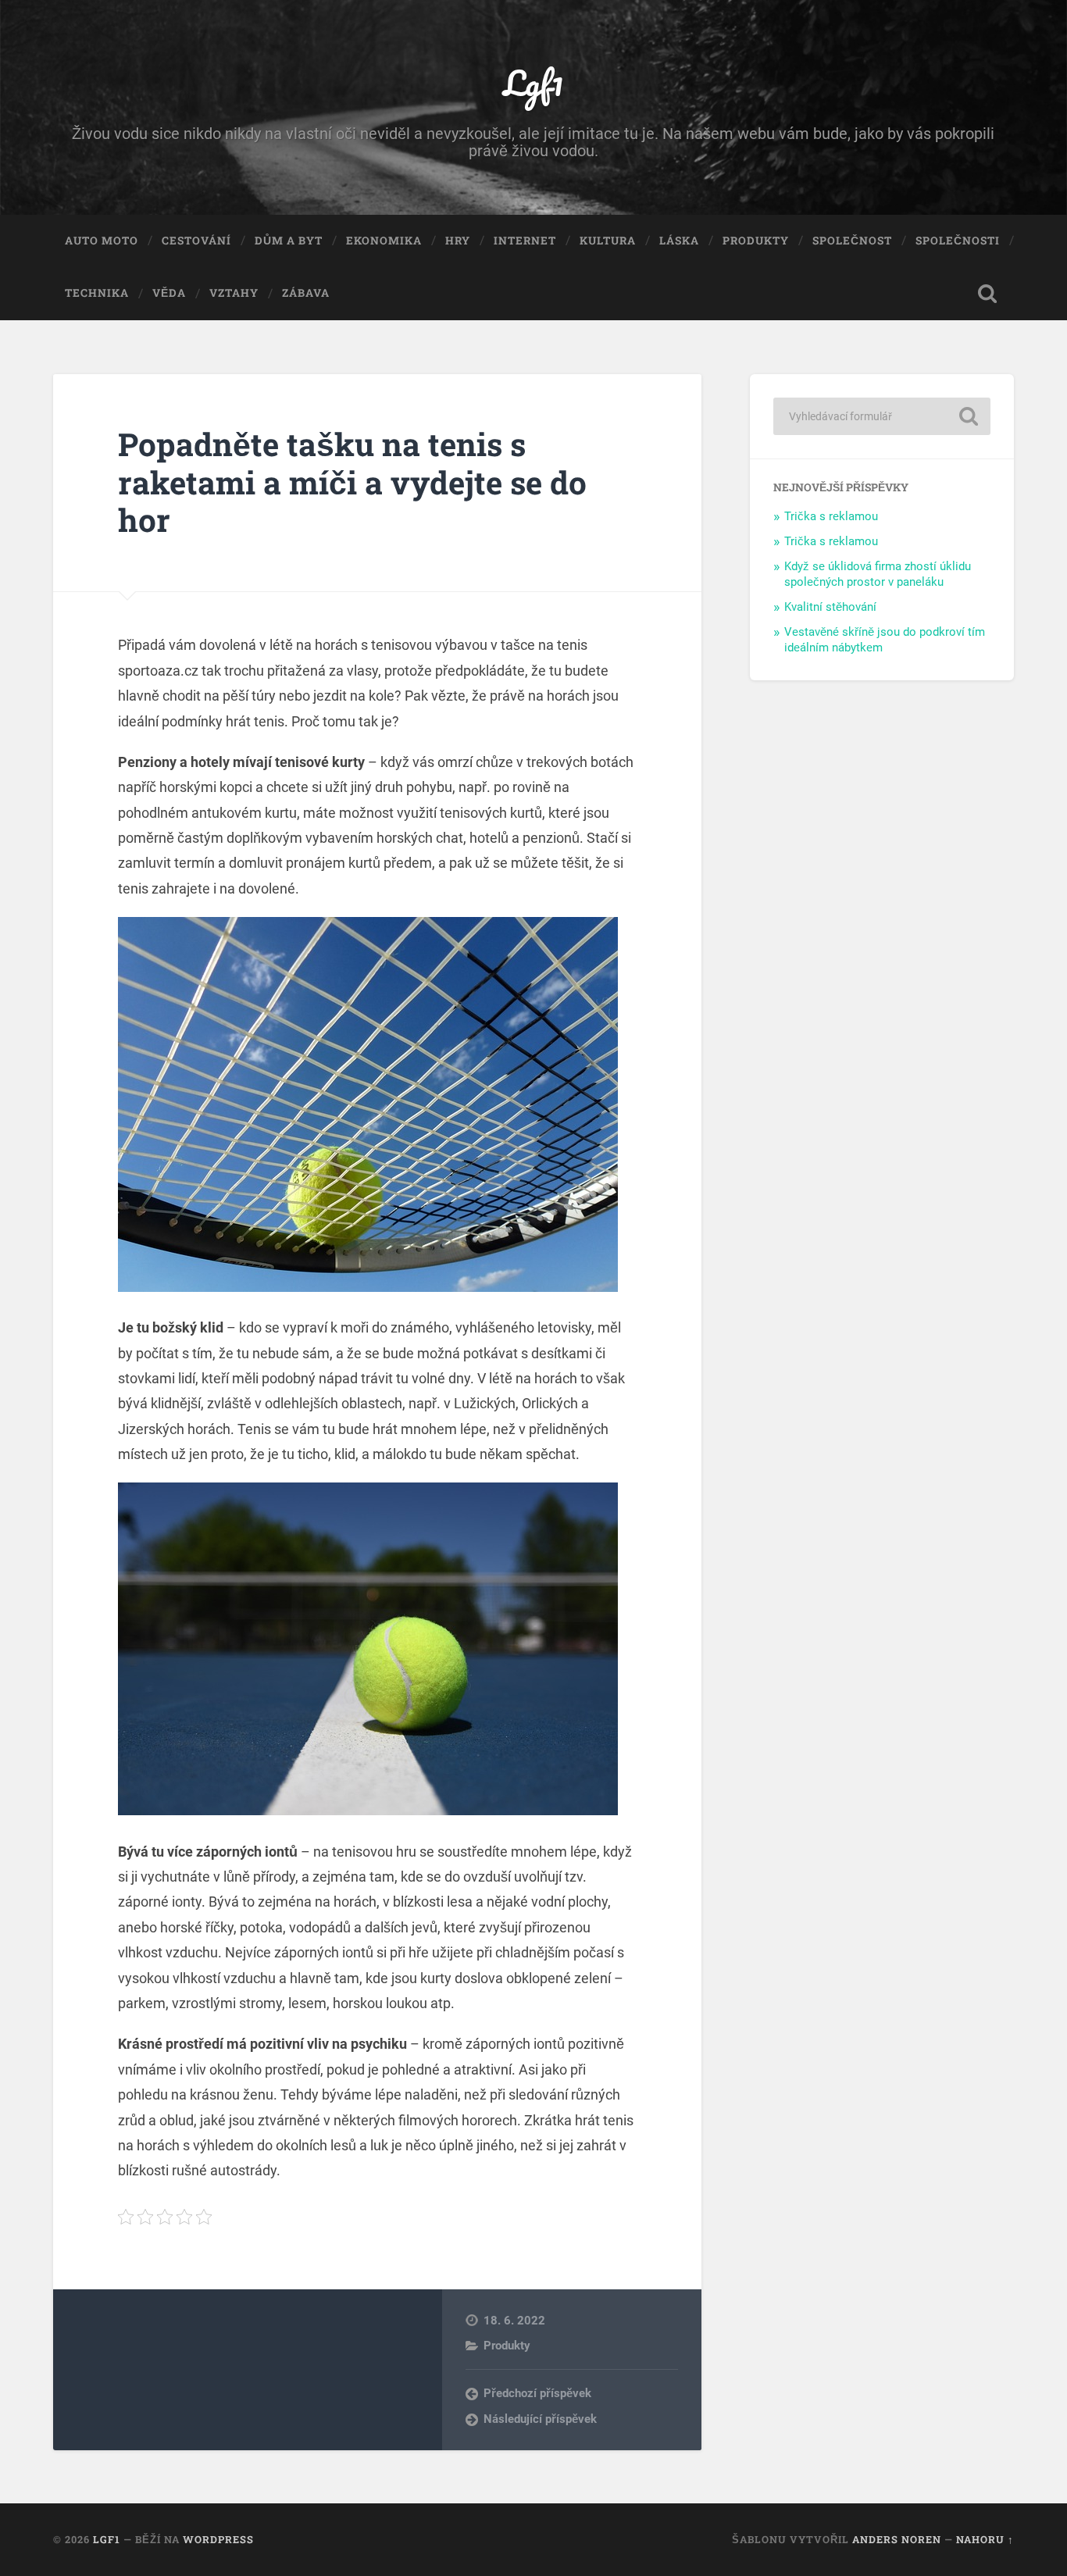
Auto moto (102, 241)
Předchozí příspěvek (537, 2393)
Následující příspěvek (540, 2419)
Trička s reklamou (831, 516)
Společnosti (958, 241)
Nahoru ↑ (985, 2539)
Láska (679, 241)
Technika (97, 293)
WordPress (218, 2539)
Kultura (608, 241)
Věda (169, 293)
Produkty (756, 241)
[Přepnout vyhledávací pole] (987, 294)
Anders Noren (897, 2539)
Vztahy (234, 293)
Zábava (306, 293)
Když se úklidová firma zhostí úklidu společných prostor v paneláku (878, 574)
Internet (525, 241)
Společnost (852, 241)
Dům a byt (289, 241)
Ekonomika (384, 241)
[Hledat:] (882, 416)
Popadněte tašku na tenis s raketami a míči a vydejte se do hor (352, 482)
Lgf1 (533, 82)
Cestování (196, 241)
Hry (458, 241)
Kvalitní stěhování (830, 607)
